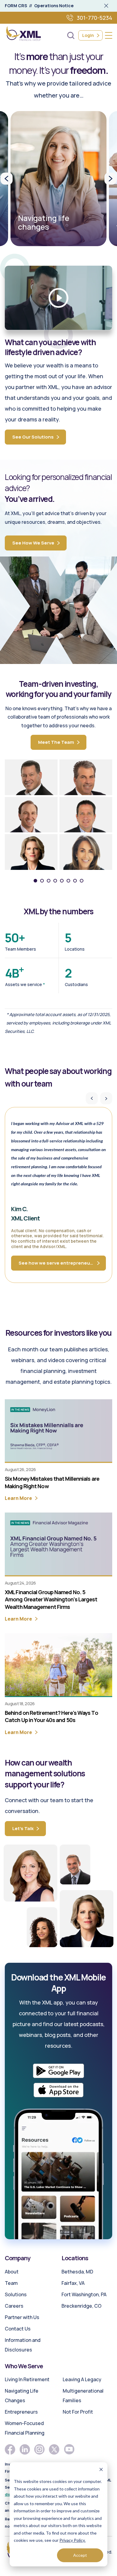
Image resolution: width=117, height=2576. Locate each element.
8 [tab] (82, 881)
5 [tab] (62, 881)
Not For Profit (78, 2412)
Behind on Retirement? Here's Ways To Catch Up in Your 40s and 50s (51, 1716)
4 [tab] (55, 881)
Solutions (16, 2294)
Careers (14, 2306)
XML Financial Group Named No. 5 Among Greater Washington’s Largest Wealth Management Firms (51, 1599)
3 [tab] (49, 881)
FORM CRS (16, 6)
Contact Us (18, 2329)
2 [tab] (42, 881)
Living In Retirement (27, 2379)
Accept (80, 2555)
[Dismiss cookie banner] (101, 2470)
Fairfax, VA (73, 2283)
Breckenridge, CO (81, 2306)
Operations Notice (54, 6)
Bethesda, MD (77, 2272)
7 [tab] (75, 881)
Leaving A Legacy (82, 2379)
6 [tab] (68, 881)
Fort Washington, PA (84, 2294)
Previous (7, 179)
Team (11, 2283)
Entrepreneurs (21, 2412)
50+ (15, 938)
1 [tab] (35, 881)
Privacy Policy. (72, 2540)
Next (110, 179)
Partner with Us (22, 2317)
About (12, 2272)
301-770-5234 (94, 18)
